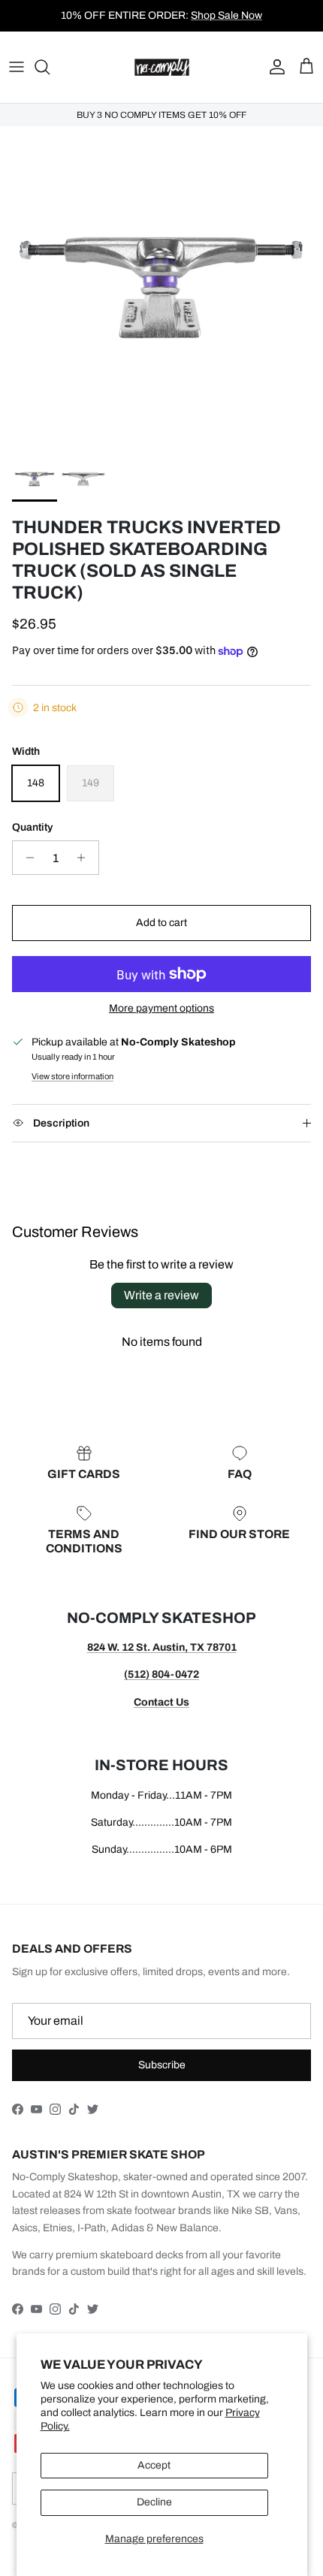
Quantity (32, 827)
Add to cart (161, 923)
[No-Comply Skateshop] (162, 67)
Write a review (161, 1295)
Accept (154, 2465)
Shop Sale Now (226, 15)
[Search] (50, 67)
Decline (154, 2502)
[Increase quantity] (85, 858)
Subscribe (162, 2065)
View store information (72, 1076)
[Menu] (17, 67)
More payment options (161, 1008)
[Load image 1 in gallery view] (161, 288)
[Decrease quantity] (26, 858)
